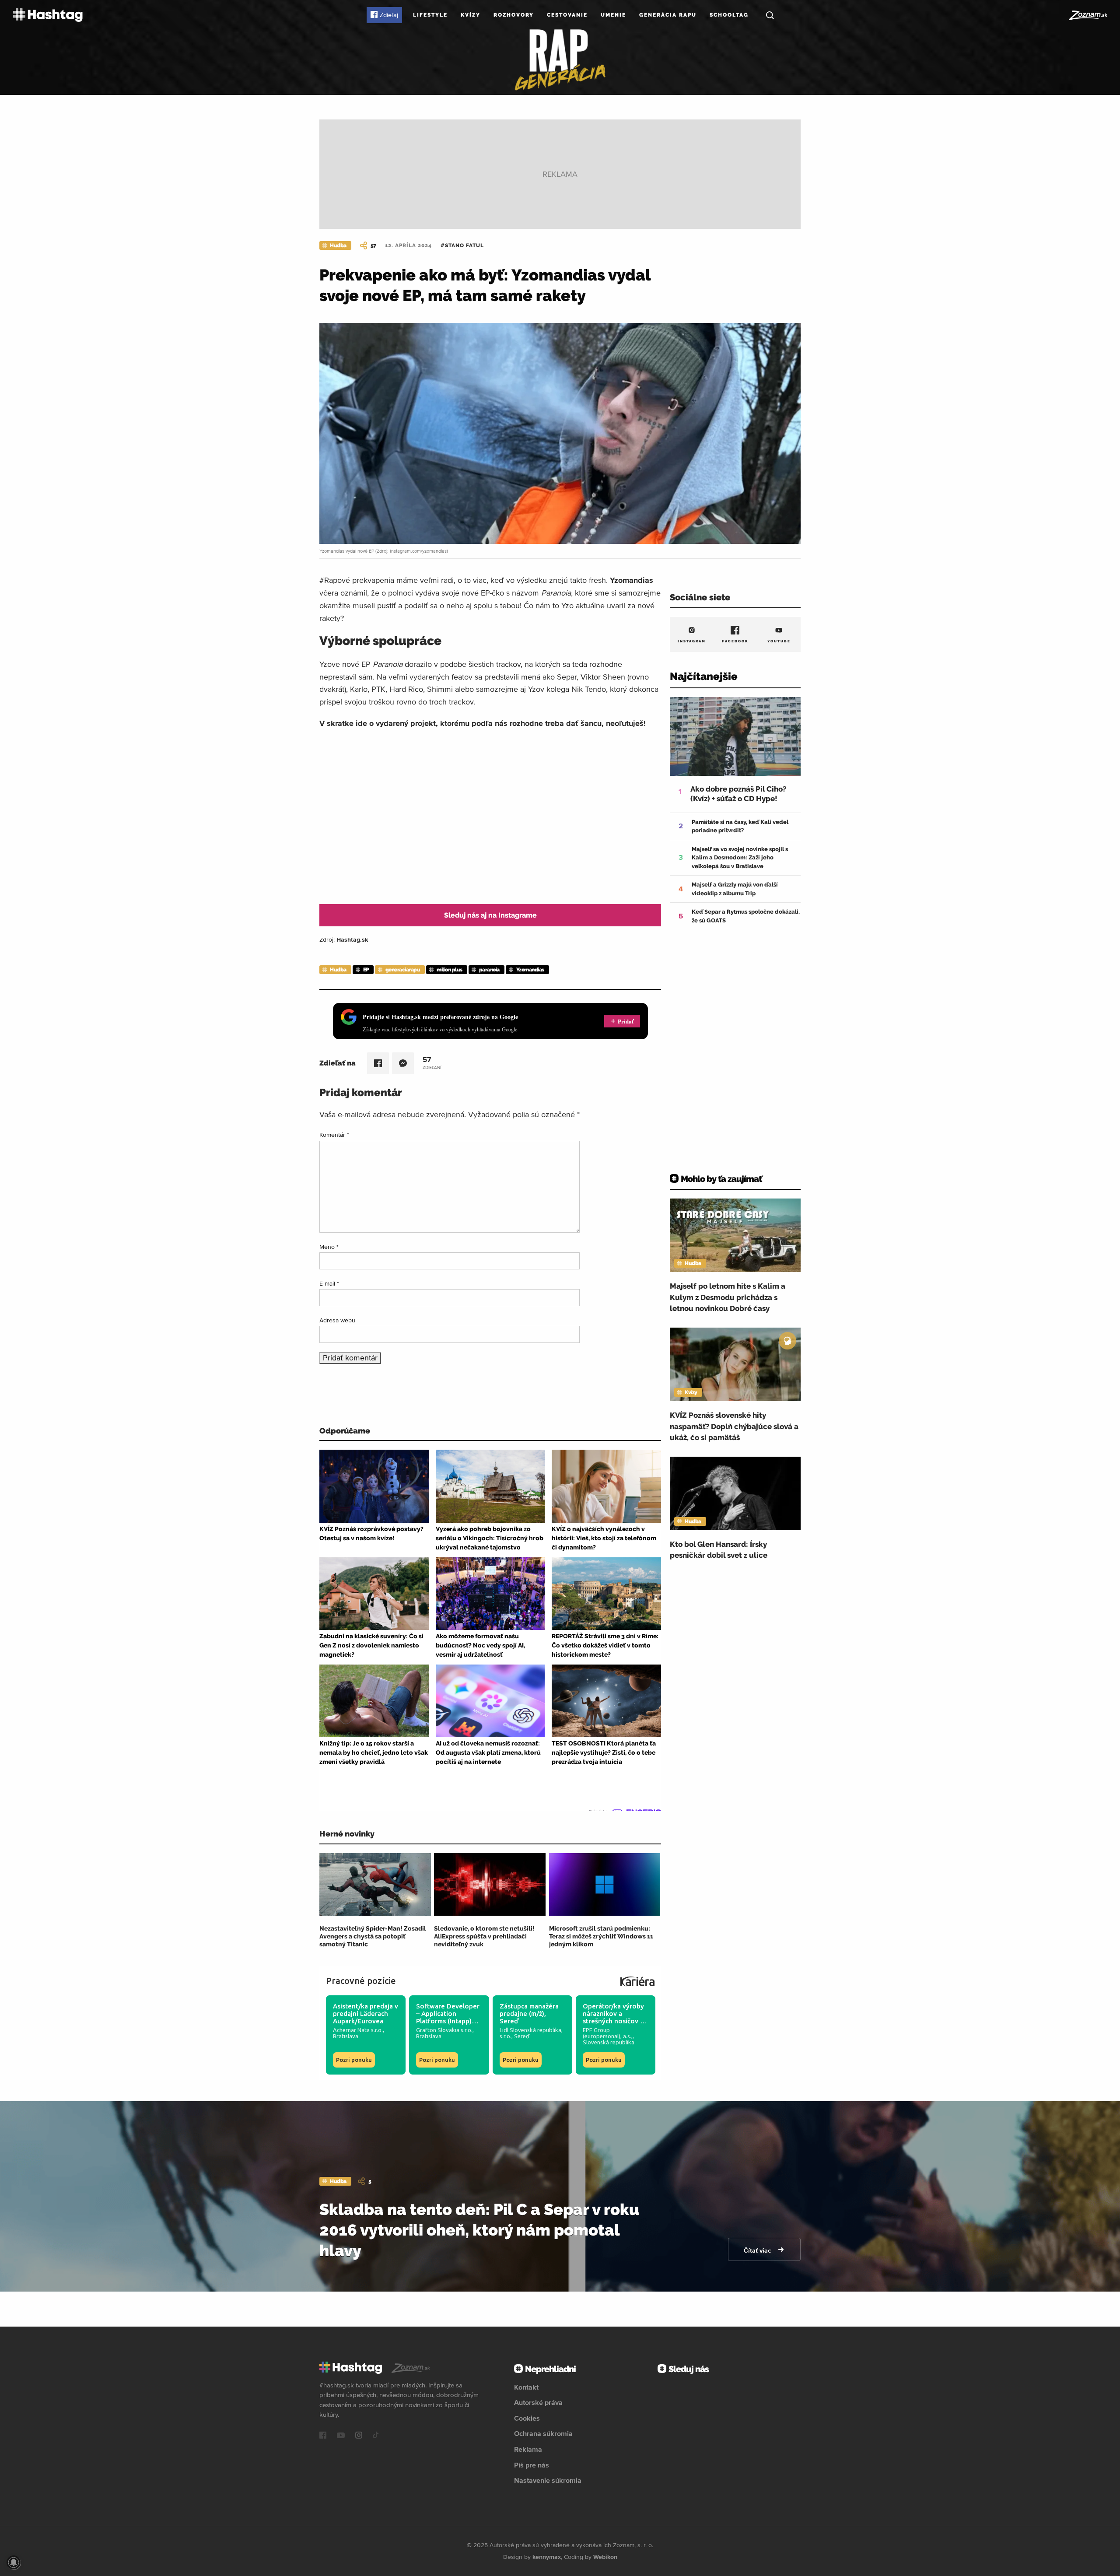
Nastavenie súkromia (548, 2480)
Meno (329, 1247)
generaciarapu (403, 970)
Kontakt (526, 2387)
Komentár (334, 1135)
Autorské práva (538, 2402)
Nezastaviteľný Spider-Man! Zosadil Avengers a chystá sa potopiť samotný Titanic (373, 1936)
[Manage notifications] (14, 2562)
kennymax (547, 2557)
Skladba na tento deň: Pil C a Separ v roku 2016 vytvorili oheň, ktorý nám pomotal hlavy (479, 2230)
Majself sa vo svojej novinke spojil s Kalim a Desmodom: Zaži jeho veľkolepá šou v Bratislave (740, 858)
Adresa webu (337, 1320)
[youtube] (341, 2436)
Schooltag (729, 15)
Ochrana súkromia (543, 2433)
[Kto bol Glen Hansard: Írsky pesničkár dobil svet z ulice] (735, 1493)
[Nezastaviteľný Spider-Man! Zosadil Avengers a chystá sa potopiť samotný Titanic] (375, 1884)
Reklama (528, 2449)
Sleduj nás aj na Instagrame (490, 915)
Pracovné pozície (361, 1981)
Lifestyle (430, 15)
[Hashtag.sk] (48, 15)
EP (366, 970)
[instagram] (359, 2436)
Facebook (735, 641)
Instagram (692, 641)
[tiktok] (376, 2436)
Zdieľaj (389, 15)
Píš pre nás (532, 2465)
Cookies (527, 2418)
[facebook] (323, 2436)
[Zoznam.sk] (1087, 15)
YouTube (779, 641)
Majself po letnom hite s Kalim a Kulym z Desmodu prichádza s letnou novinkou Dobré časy (728, 1297)
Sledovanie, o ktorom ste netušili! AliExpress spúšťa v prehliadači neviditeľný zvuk (484, 1936)
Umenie (613, 15)
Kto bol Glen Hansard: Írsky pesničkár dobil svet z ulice (719, 1550)
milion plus (450, 970)
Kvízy (471, 15)
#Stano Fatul (462, 245)
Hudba (338, 245)
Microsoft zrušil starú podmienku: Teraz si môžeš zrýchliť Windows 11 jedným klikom (601, 1936)
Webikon (605, 2557)
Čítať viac (758, 2250)
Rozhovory (514, 15)
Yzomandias (530, 970)
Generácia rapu (668, 15)
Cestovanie (567, 15)
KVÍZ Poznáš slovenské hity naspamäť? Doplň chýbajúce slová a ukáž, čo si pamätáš (734, 1426)
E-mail (329, 1283)
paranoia (489, 970)
